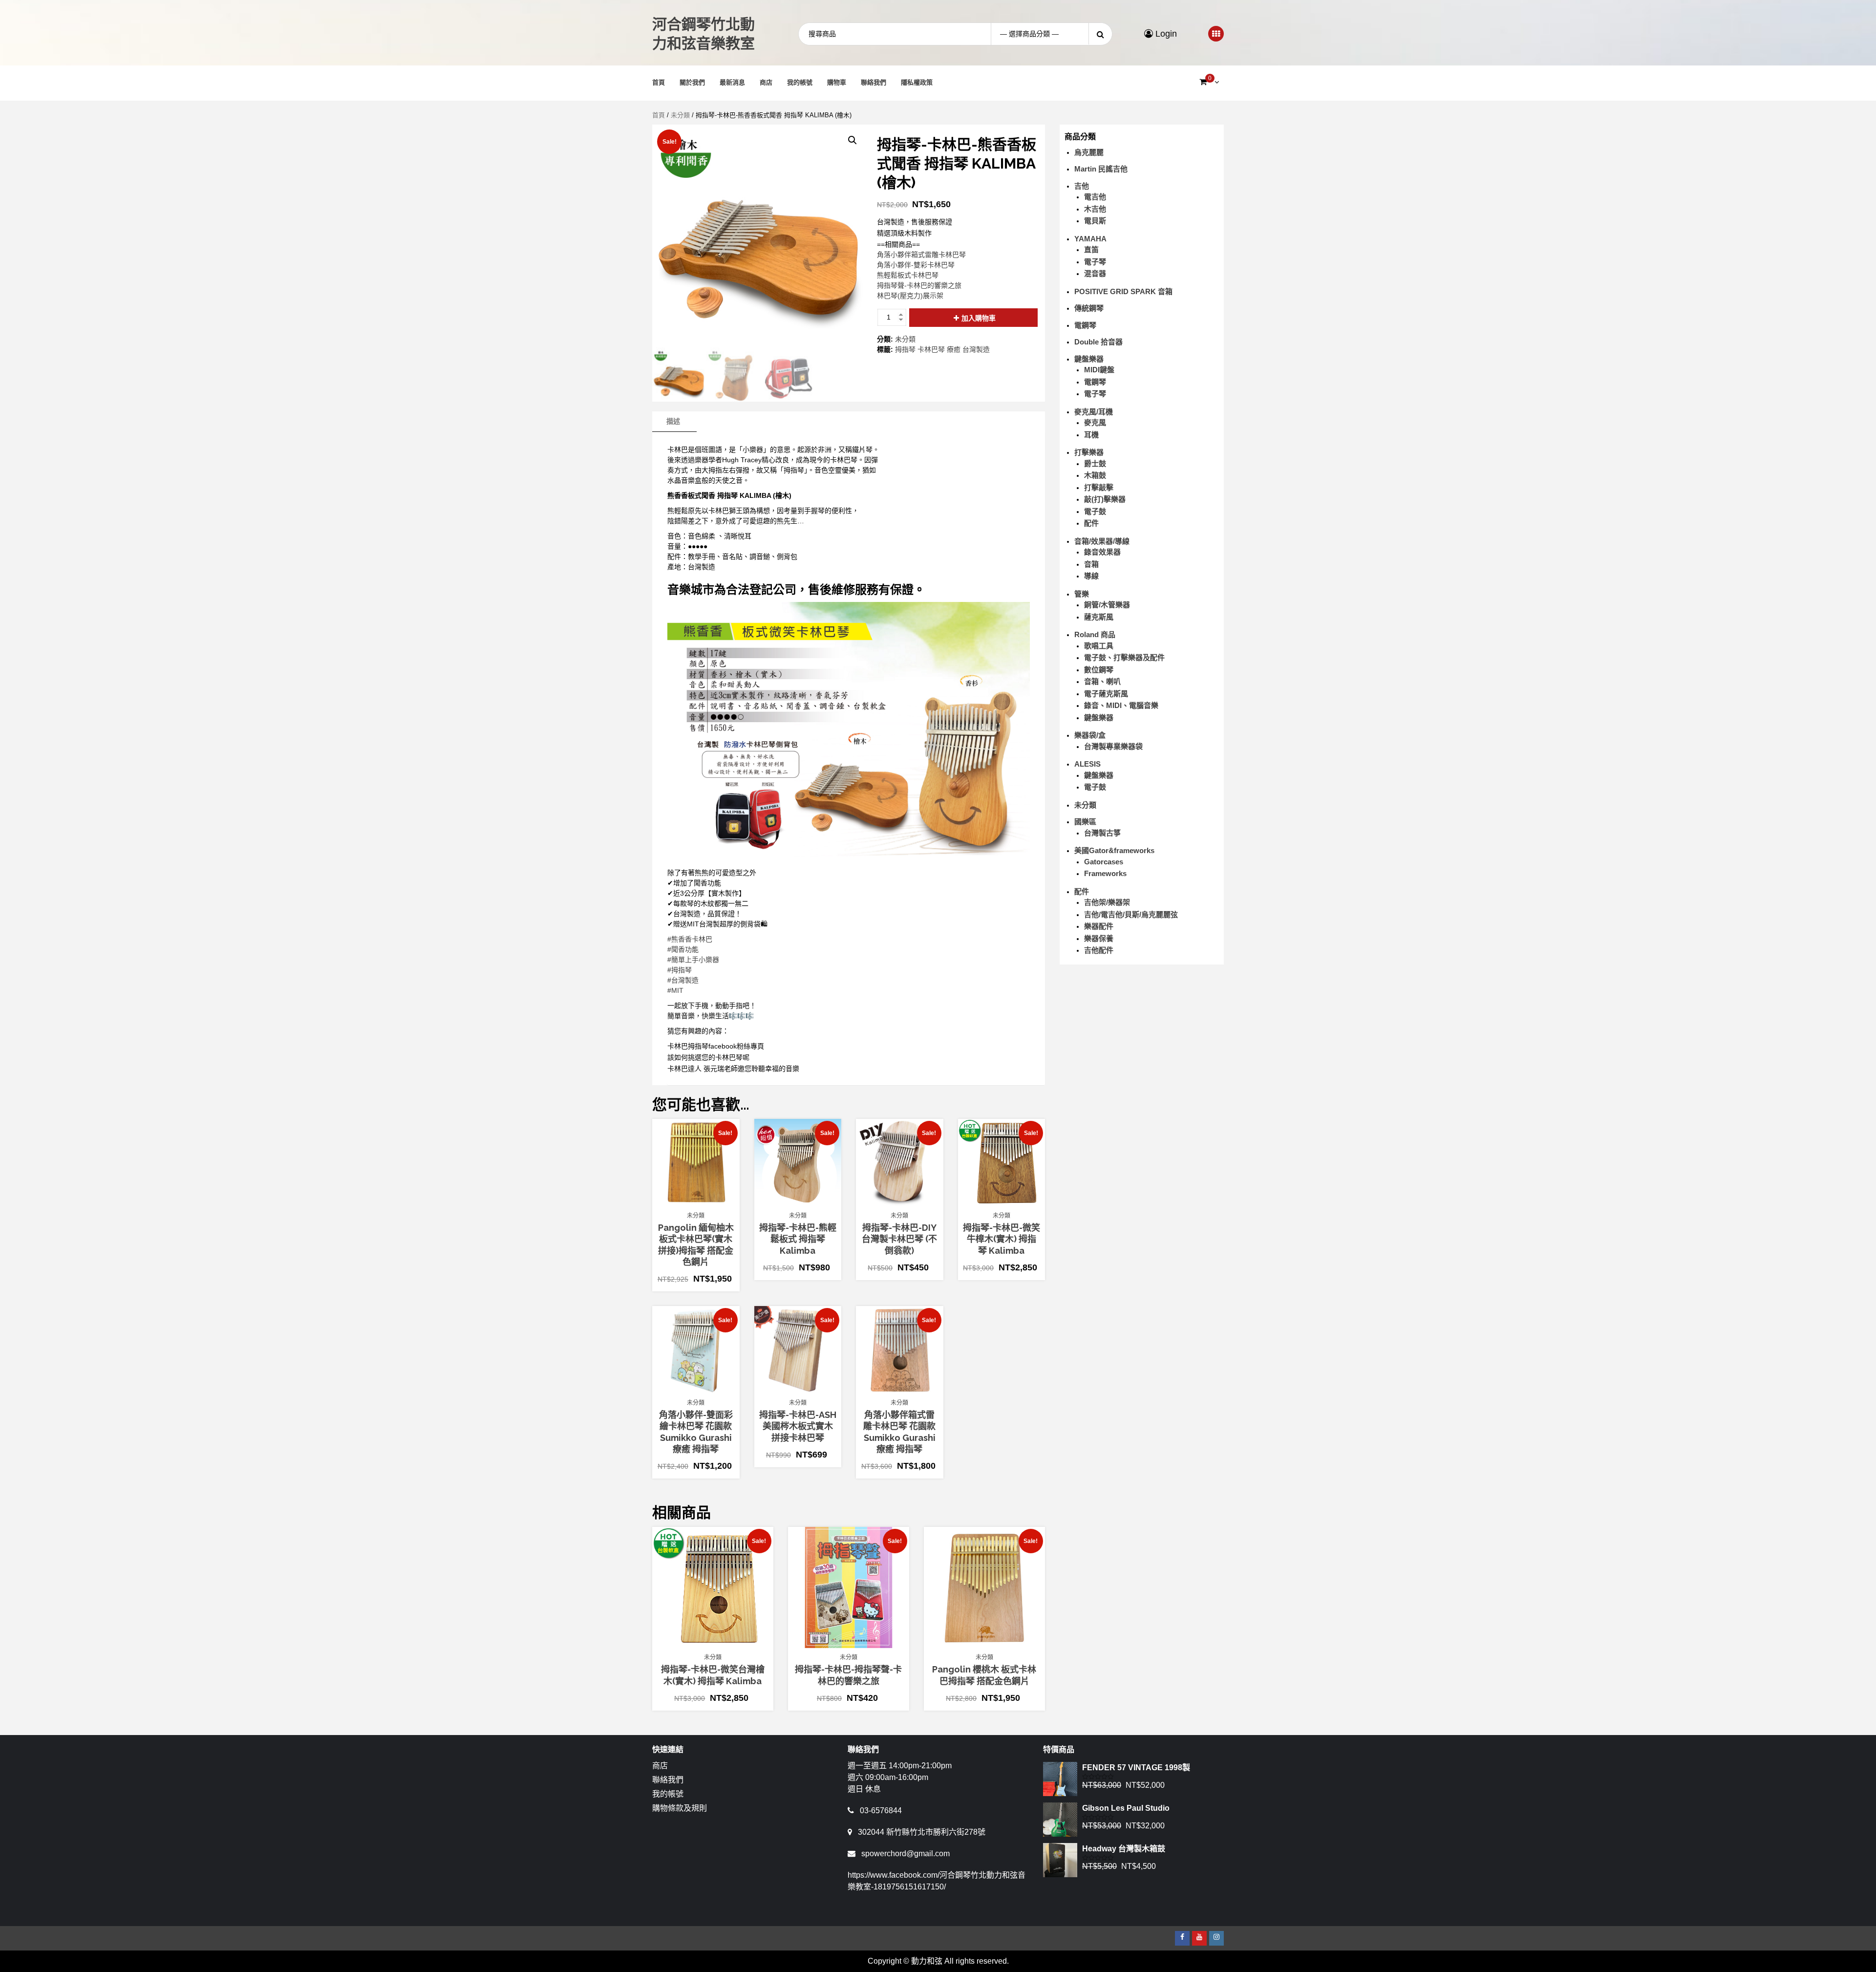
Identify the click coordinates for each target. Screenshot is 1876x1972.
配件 (1091, 523)
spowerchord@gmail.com (906, 1854)
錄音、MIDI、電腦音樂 (1121, 705)
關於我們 (692, 82)
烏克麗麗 (1089, 152)
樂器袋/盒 (1090, 735)
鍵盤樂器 (1089, 359)
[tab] (673, 422)
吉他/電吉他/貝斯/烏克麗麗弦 (1131, 914)
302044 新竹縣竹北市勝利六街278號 (922, 1832)
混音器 (1095, 273)
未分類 (680, 115)
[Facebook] (1182, 1938)
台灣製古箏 (1102, 833)
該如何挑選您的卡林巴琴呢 (708, 1057)
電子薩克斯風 (1106, 694)
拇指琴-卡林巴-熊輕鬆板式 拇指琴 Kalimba (798, 1239)
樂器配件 (1099, 926)
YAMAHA (1090, 239)
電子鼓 (1095, 511)
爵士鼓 (1095, 463)
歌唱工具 (1099, 646)
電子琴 (1095, 262)
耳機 (1091, 435)
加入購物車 (979, 318)
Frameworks (1105, 873)
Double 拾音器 (1098, 342)
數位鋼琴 (1099, 670)
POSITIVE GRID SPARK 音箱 (1123, 291)
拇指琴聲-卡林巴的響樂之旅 (919, 285)
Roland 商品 (1095, 634)
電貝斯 (1095, 221)
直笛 (1091, 249)
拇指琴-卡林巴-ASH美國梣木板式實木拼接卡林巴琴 (798, 1426)
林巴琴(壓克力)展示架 (910, 296)
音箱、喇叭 (1102, 681)
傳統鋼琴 (1089, 308)
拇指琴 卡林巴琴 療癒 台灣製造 (942, 349)
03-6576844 (881, 1811)
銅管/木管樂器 (1107, 605)
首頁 (659, 82)
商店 (766, 82)
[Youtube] (1199, 1938)
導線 (1091, 576)
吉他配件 (1099, 950)
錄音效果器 (1102, 552)
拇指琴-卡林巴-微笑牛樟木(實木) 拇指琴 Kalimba (1002, 1239)
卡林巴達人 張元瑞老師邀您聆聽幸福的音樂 (733, 1069)
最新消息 (732, 82)
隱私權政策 (917, 82)
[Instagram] (1216, 1938)
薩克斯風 (1099, 617)
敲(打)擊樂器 (1105, 499)
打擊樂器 (1089, 452)
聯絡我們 (874, 82)
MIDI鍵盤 (1099, 370)
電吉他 (1095, 197)
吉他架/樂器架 (1107, 902)
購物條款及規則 (680, 1808)
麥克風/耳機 (1094, 412)
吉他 (1082, 186)
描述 (673, 421)
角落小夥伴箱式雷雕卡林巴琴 (921, 255)
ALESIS (1087, 764)
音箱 (1091, 564)
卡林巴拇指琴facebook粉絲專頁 (716, 1046)
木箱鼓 (1095, 475)
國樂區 (1085, 822)
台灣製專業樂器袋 (1113, 746)
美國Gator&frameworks (1114, 850)
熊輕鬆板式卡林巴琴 (908, 275)
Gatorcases (1104, 862)
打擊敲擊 (1099, 487)
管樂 (1082, 594)
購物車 (837, 82)
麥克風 (1095, 422)
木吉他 (1095, 209)
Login (1165, 34)
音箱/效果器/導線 (1102, 541)
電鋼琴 (1085, 325)
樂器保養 (1099, 938)
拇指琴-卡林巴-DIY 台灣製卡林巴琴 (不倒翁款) (899, 1239)
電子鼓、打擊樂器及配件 (1124, 657)
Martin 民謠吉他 (1101, 169)
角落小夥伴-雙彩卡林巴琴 (916, 265)
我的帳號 (800, 82)
